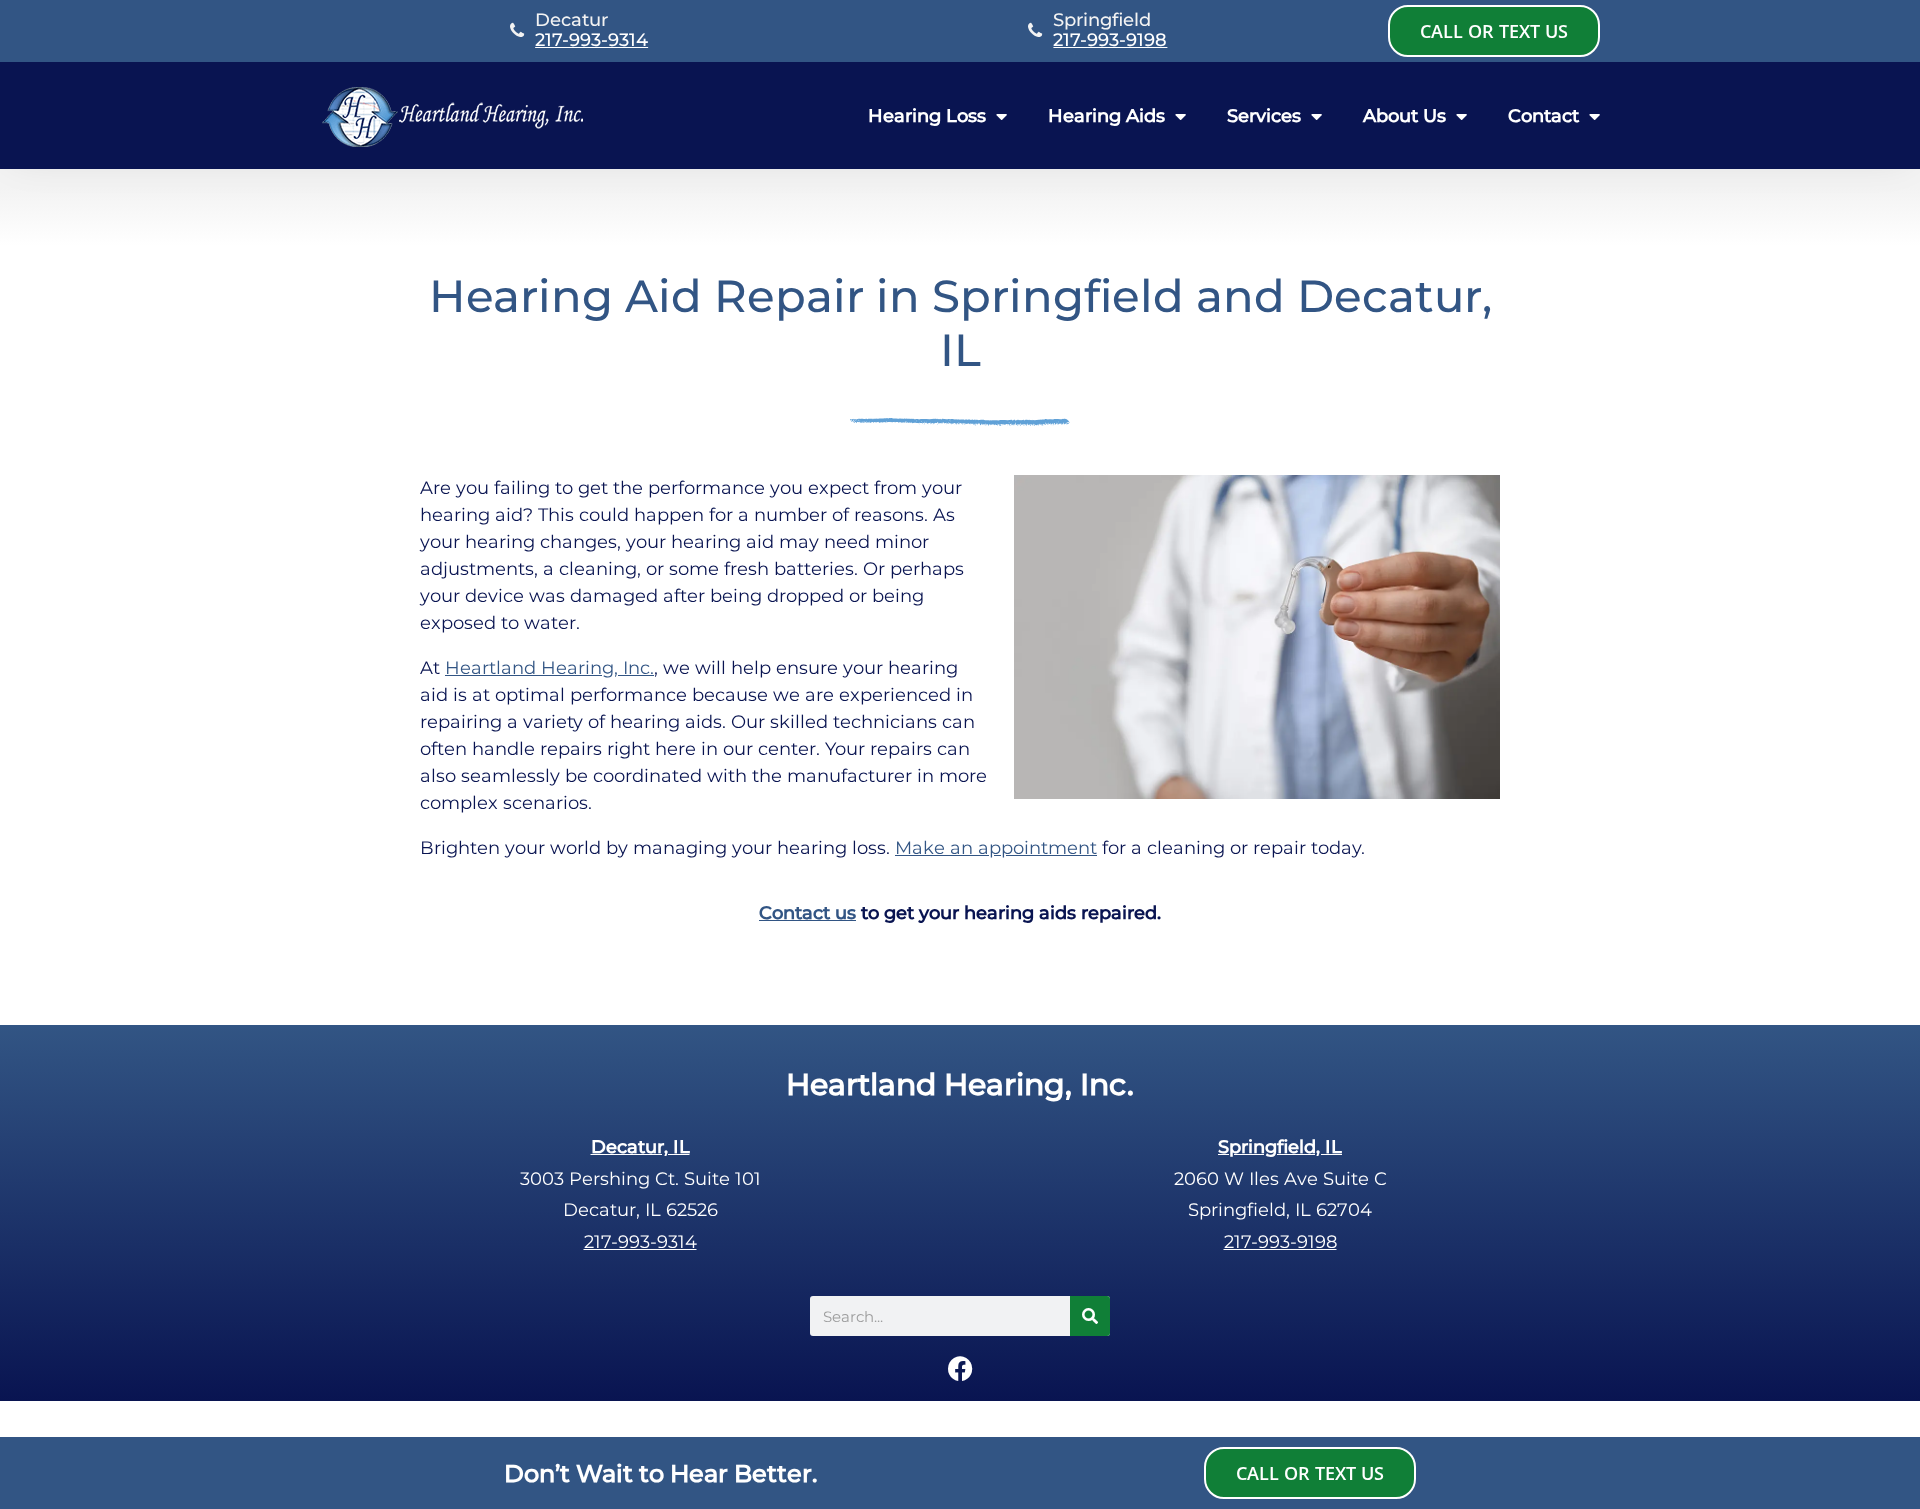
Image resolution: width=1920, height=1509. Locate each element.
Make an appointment (996, 848)
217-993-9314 (591, 40)
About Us (1404, 116)
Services (1264, 116)
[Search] (1090, 1316)
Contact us (807, 913)
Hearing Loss (927, 116)
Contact (1543, 116)
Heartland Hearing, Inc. (549, 668)
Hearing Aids (1106, 116)
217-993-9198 (1110, 40)
